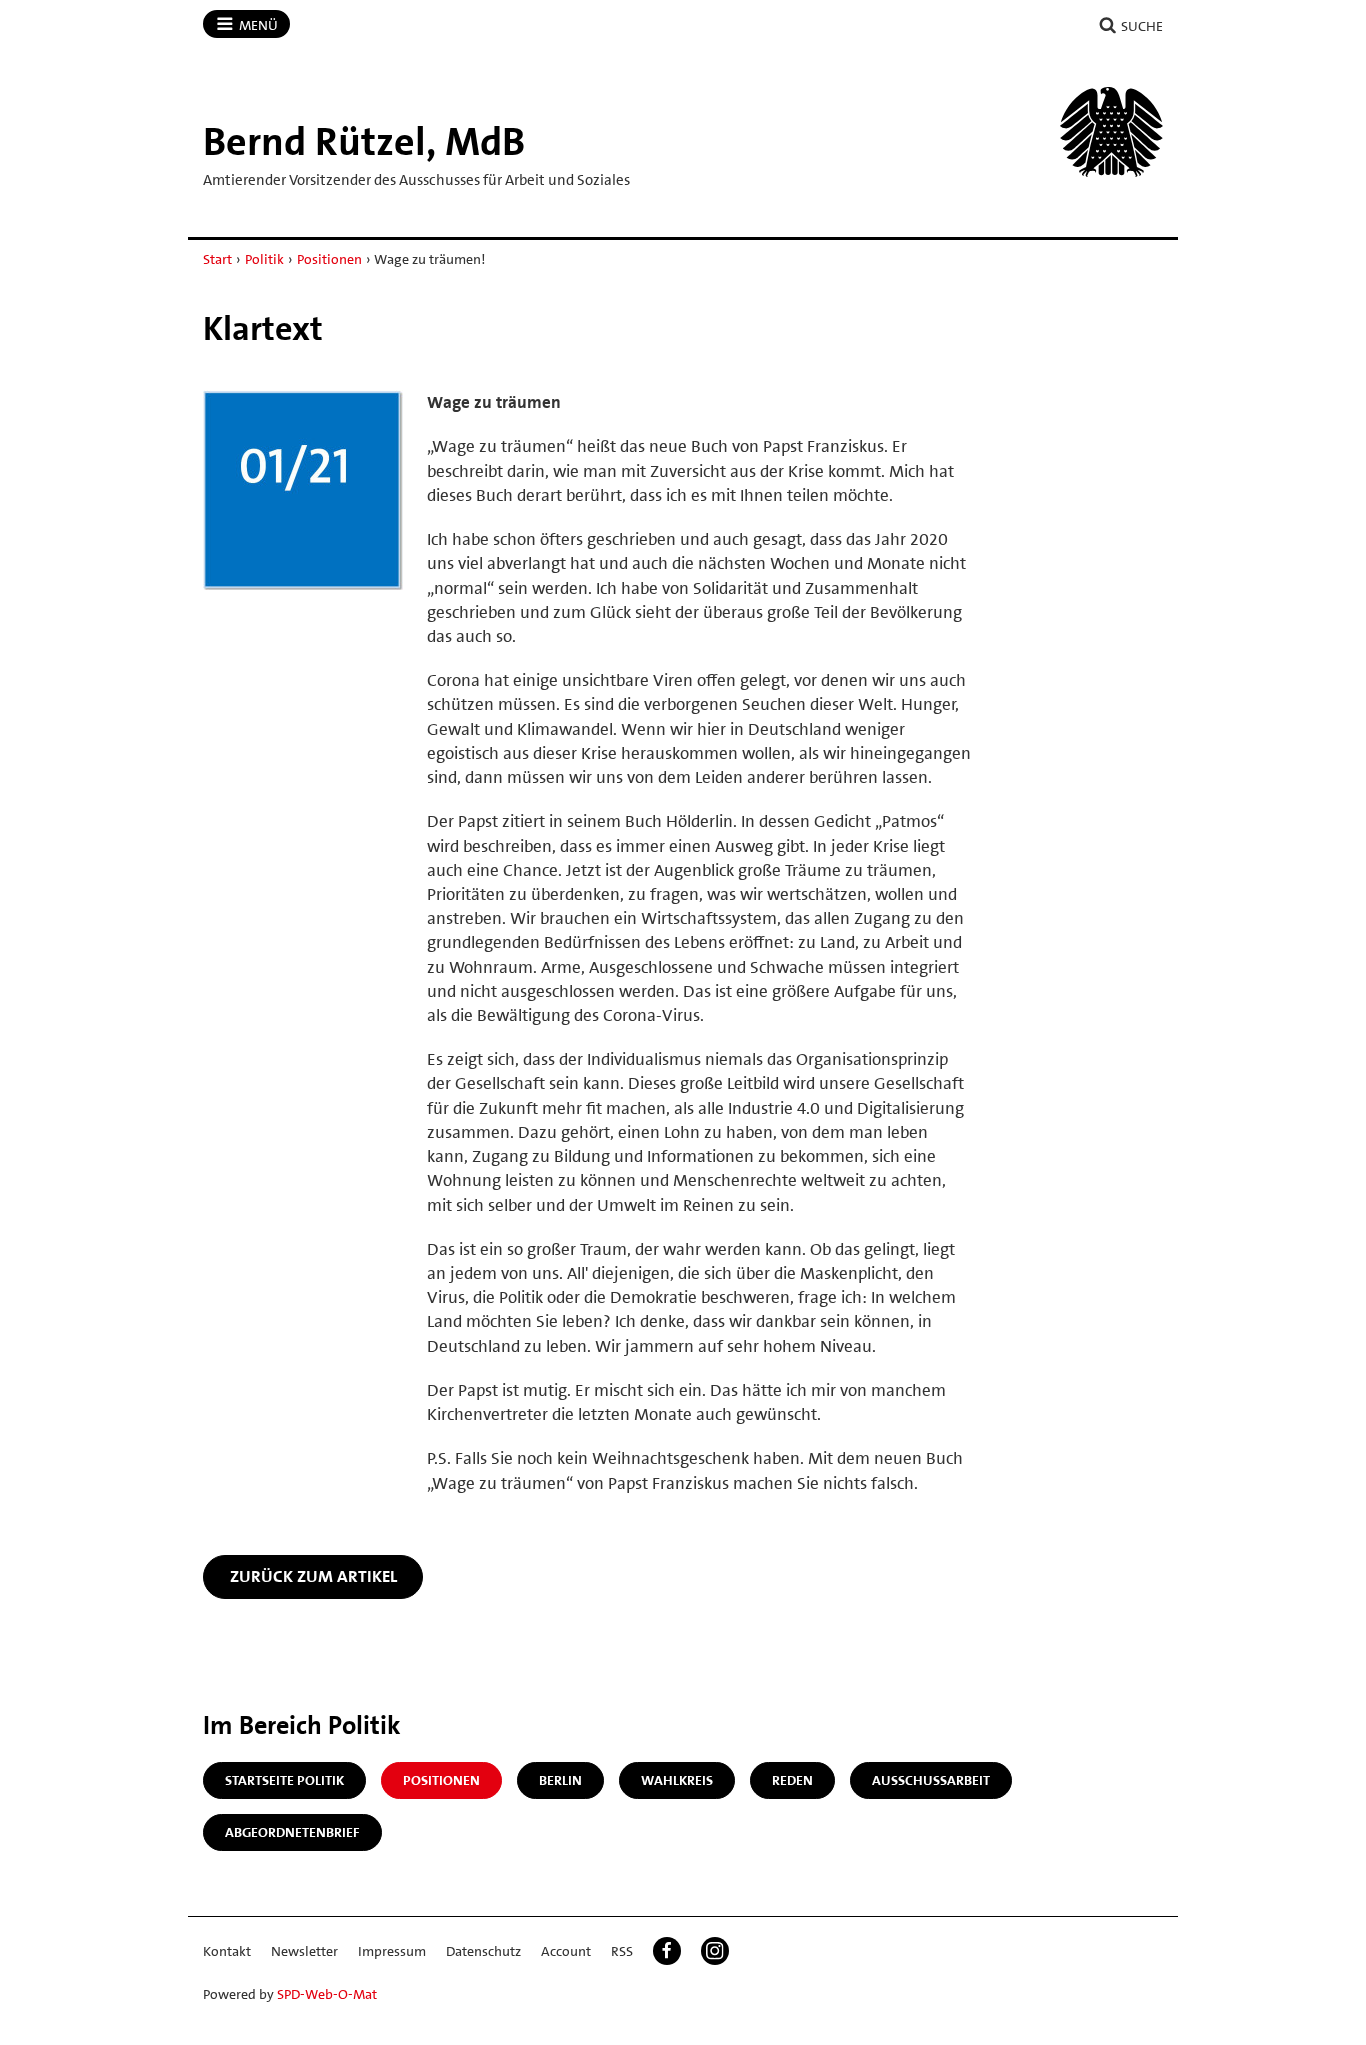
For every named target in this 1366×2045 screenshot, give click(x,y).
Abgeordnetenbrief (292, 1832)
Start (217, 259)
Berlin (560, 1780)
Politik (264, 259)
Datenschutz (483, 1951)
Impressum (392, 1951)
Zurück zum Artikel (313, 1576)
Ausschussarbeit (931, 1780)
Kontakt (227, 1951)
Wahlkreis (677, 1780)
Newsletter (304, 1951)
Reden (792, 1780)
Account (566, 1951)
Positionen (329, 259)
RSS (622, 1951)
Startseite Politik (284, 1780)
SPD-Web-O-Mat (327, 1994)
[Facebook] (667, 1951)
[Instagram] (715, 1951)
